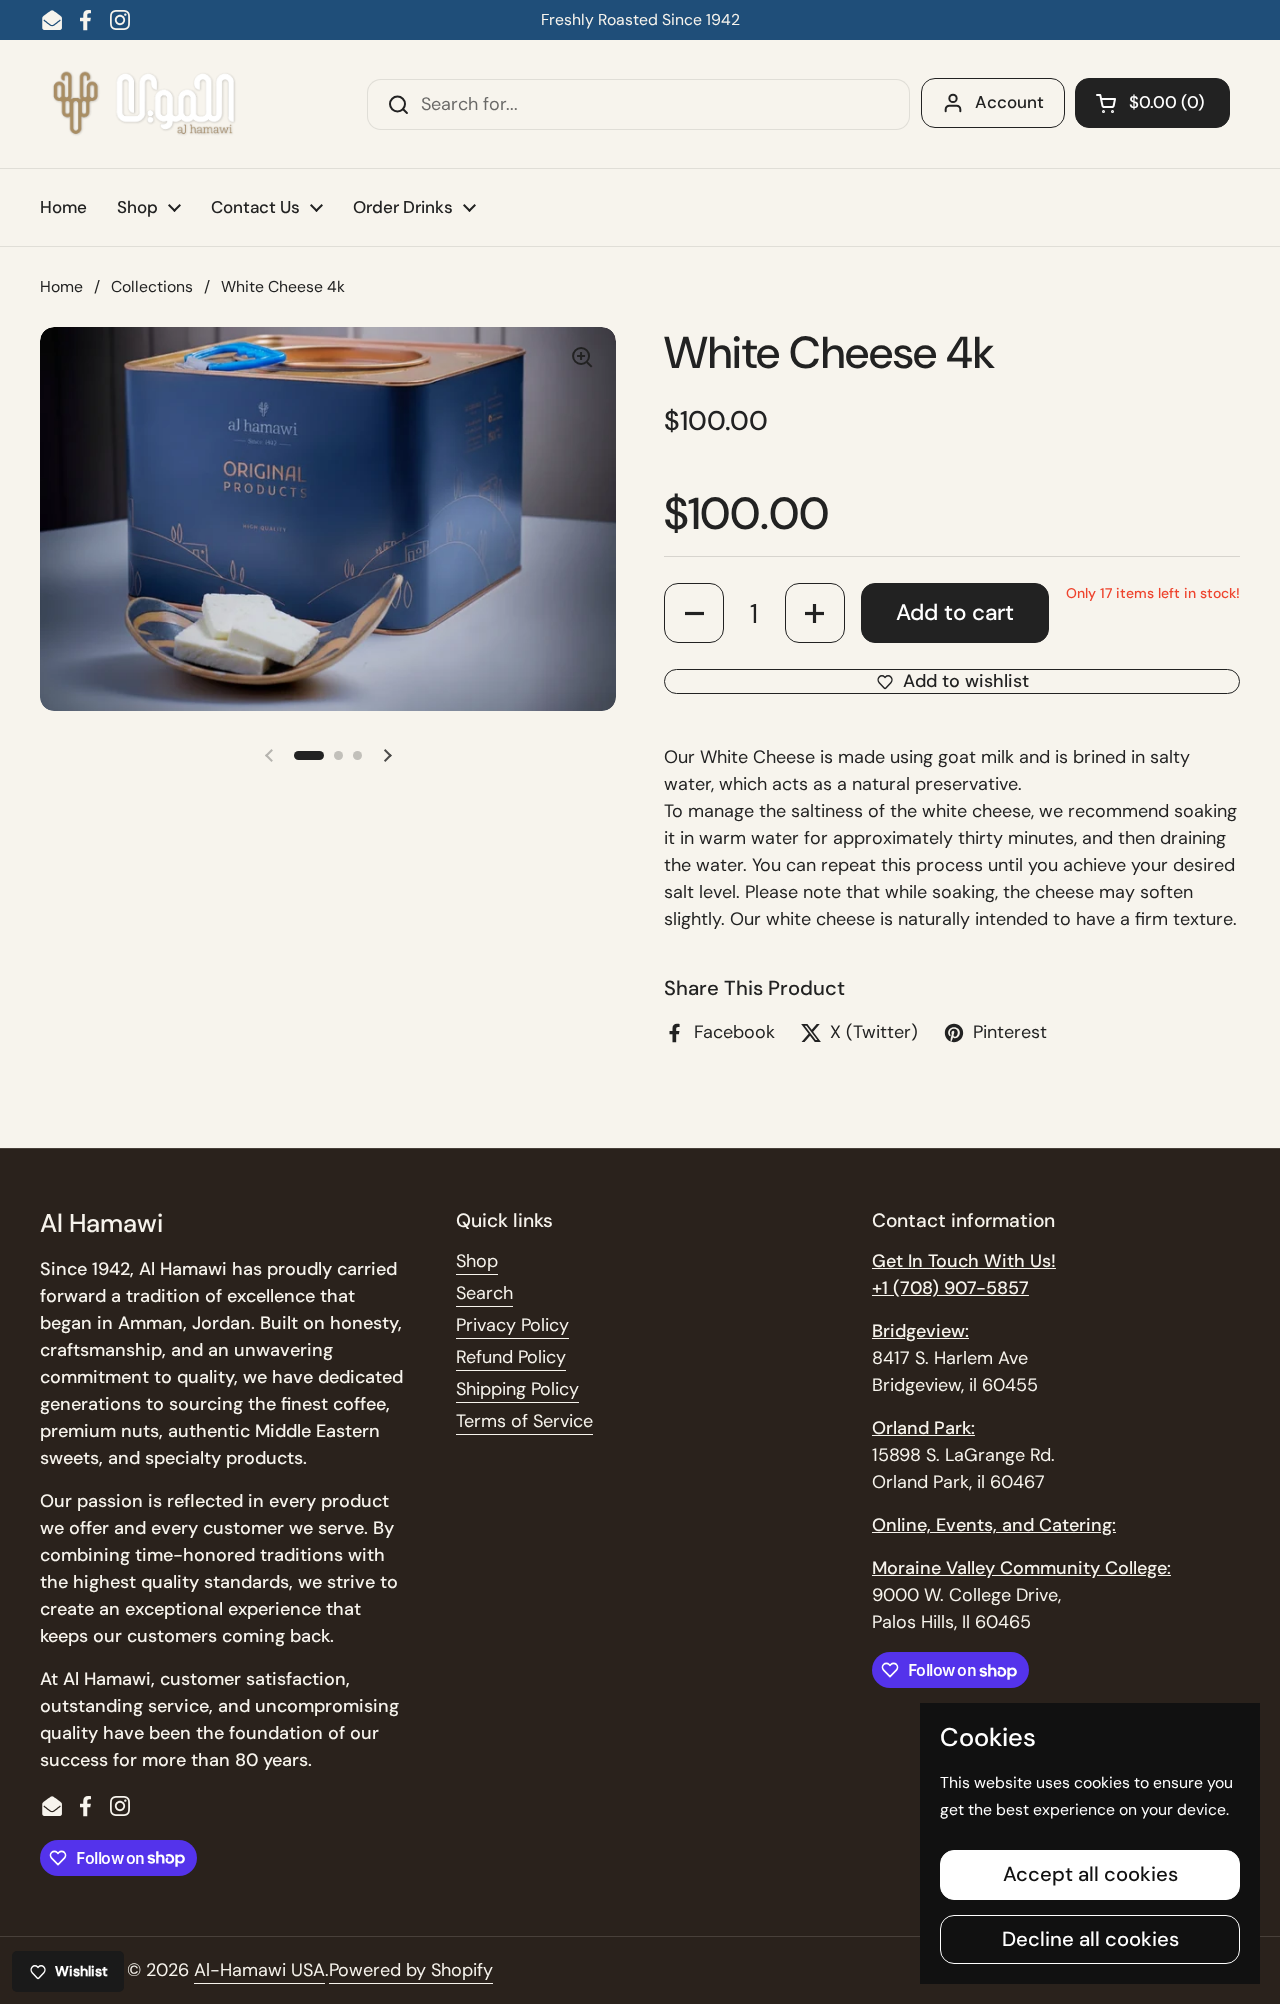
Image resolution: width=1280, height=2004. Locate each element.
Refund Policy (511, 1357)
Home (61, 286)
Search (484, 1293)
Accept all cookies (1090, 1874)
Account (1009, 102)
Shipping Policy (517, 1389)
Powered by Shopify (411, 1970)
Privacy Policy (512, 1325)
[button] (1152, 103)
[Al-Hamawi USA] (143, 104)
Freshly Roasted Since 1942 (640, 19)
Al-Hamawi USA (259, 1970)
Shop (477, 1261)
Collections (152, 286)
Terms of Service (524, 1421)
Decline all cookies (1090, 1939)
